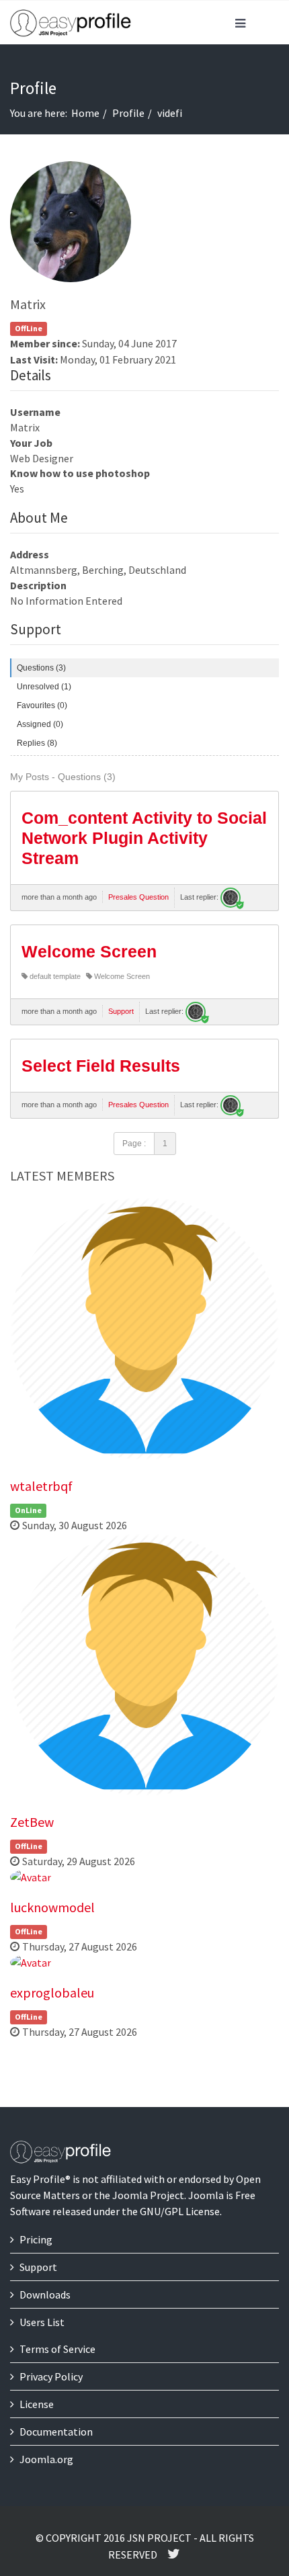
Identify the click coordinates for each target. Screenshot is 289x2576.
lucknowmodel (52, 1907)
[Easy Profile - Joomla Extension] (71, 24)
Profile (128, 113)
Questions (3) (41, 668)
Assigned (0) (40, 724)
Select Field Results (101, 1066)
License (37, 2404)
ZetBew (32, 1822)
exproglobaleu (52, 1992)
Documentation (56, 2432)
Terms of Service (57, 2349)
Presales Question (138, 897)
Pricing (36, 2239)
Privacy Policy (51, 2376)
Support (121, 1011)
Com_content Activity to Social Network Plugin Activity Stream (144, 838)
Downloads (45, 2294)
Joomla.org (46, 2459)
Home (85, 113)
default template (54, 976)
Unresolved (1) (44, 687)
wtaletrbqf (41, 1486)
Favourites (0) (42, 705)
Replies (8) (37, 743)
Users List (42, 2322)
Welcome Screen (89, 951)
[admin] (231, 898)
